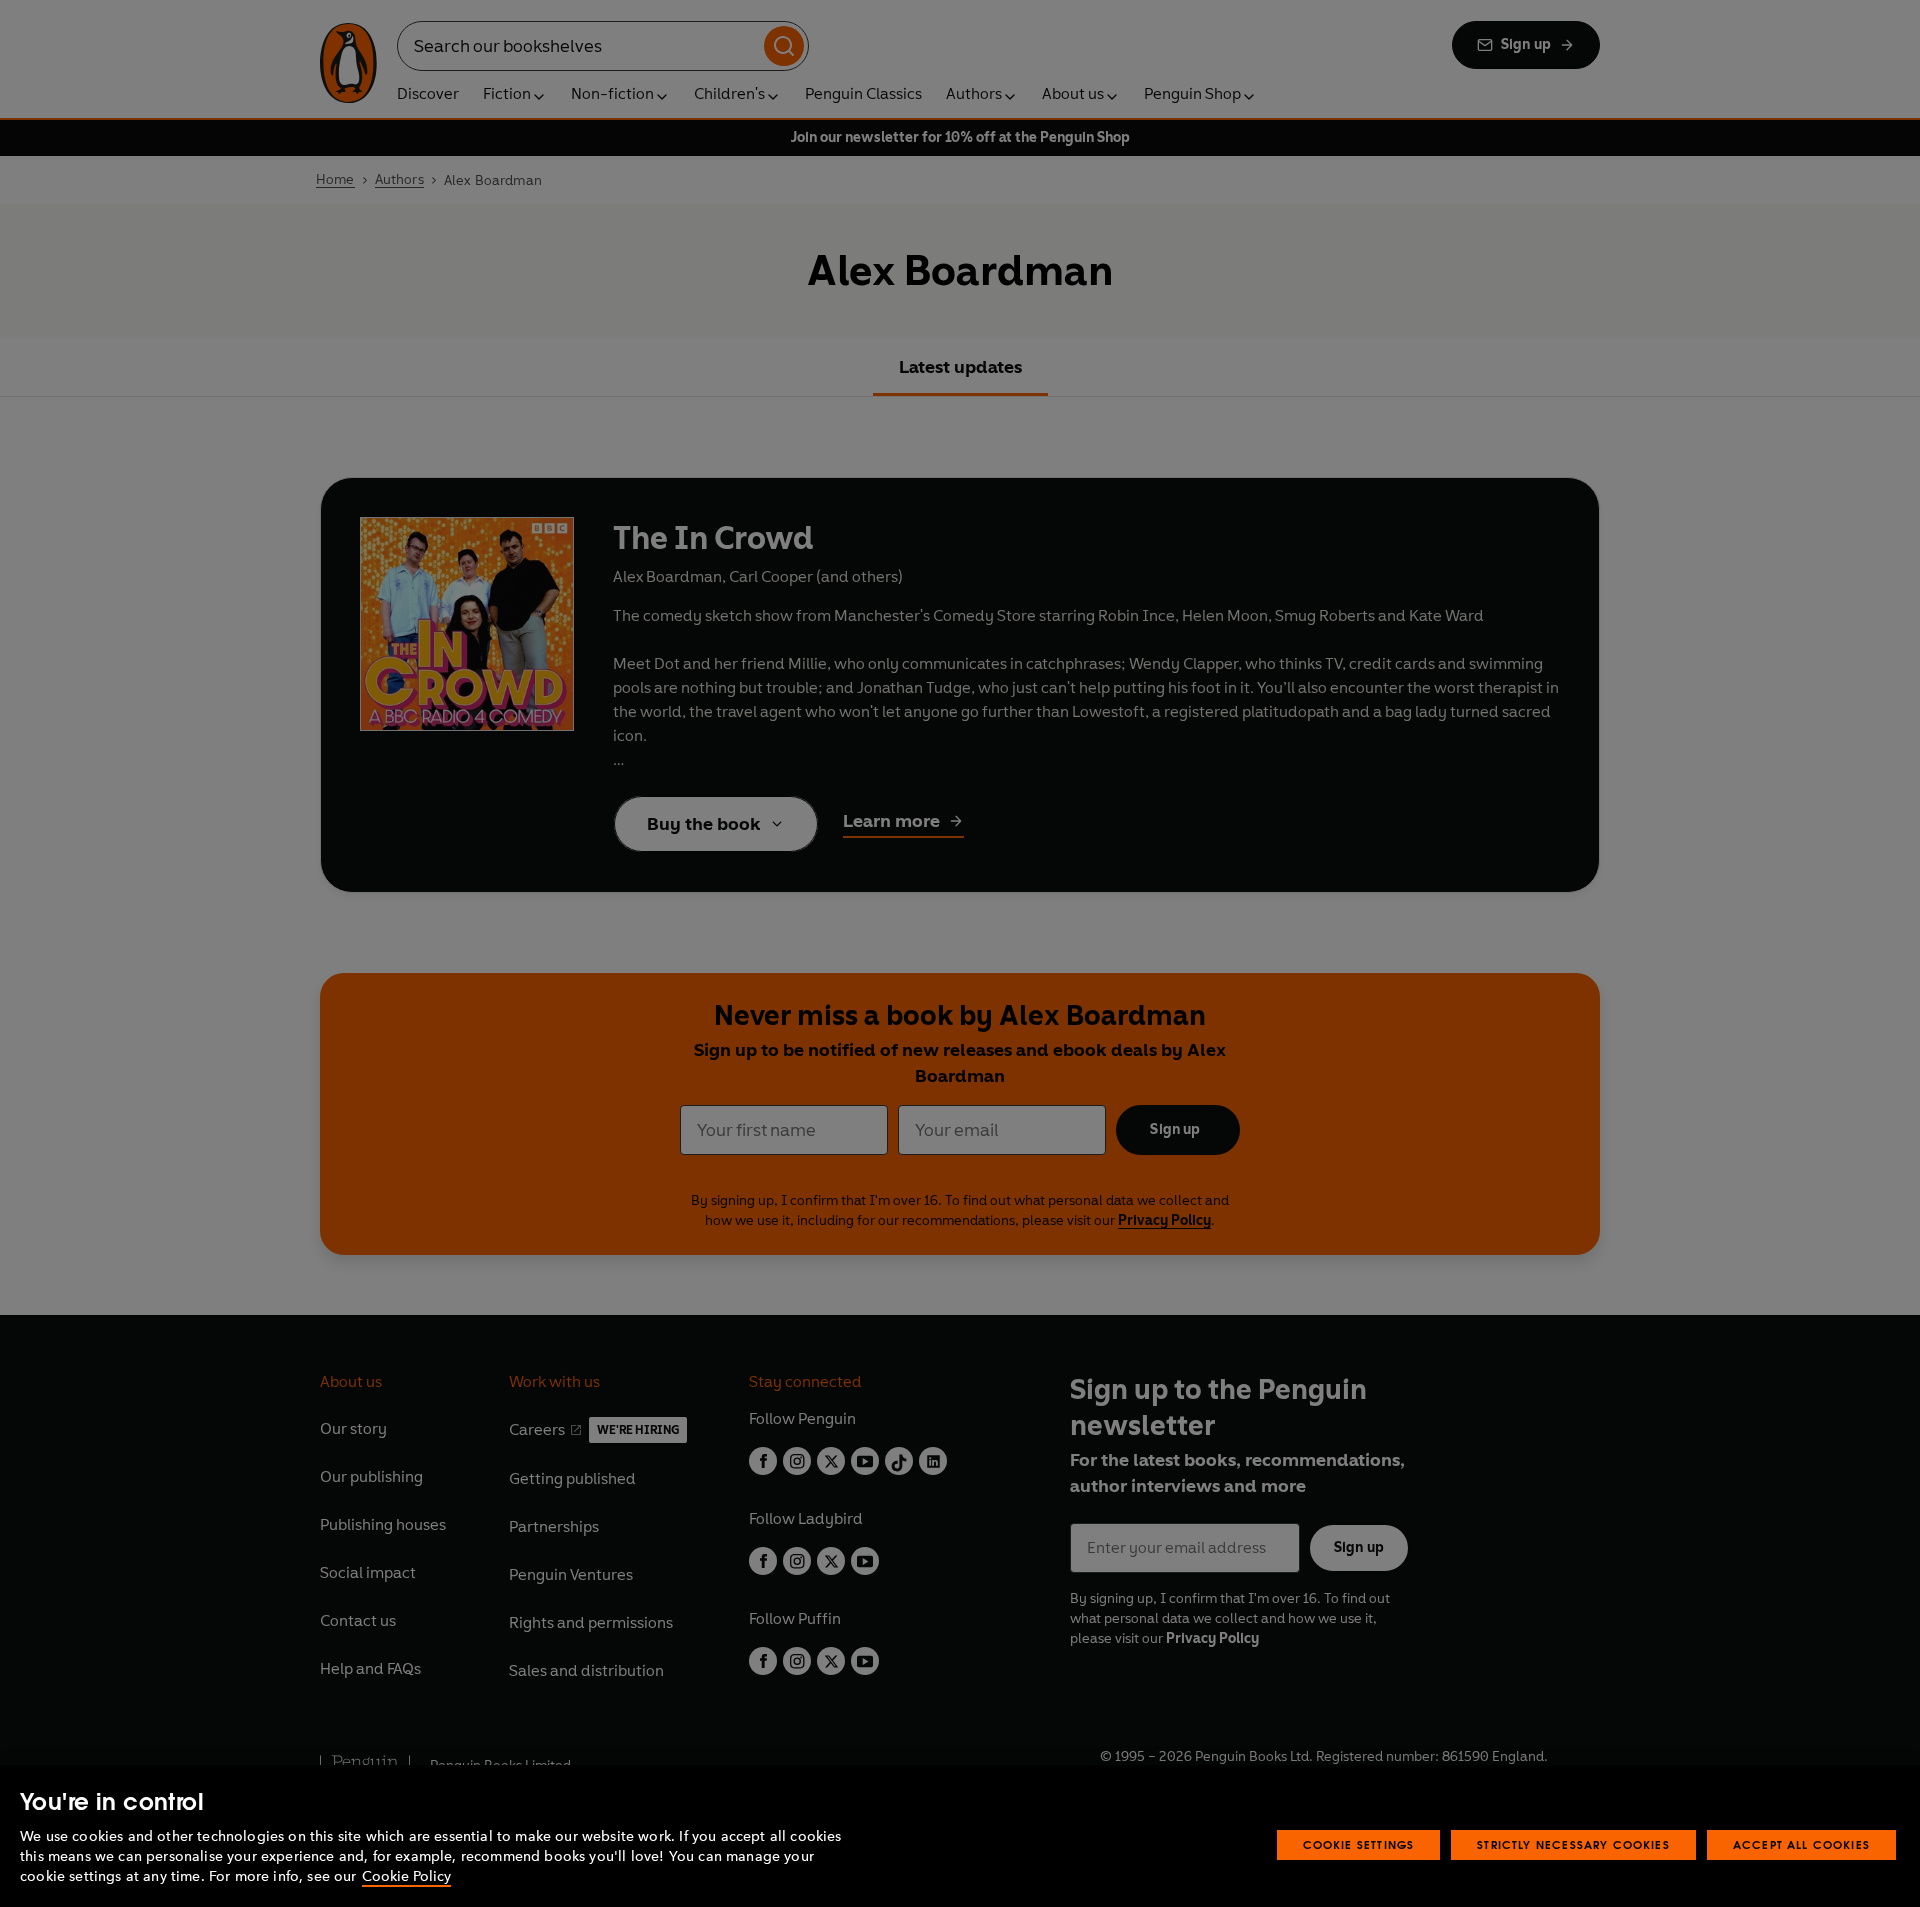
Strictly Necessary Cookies (1573, 1844)
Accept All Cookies (1801, 1844)
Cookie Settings (1359, 1844)
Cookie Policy (406, 1876)
